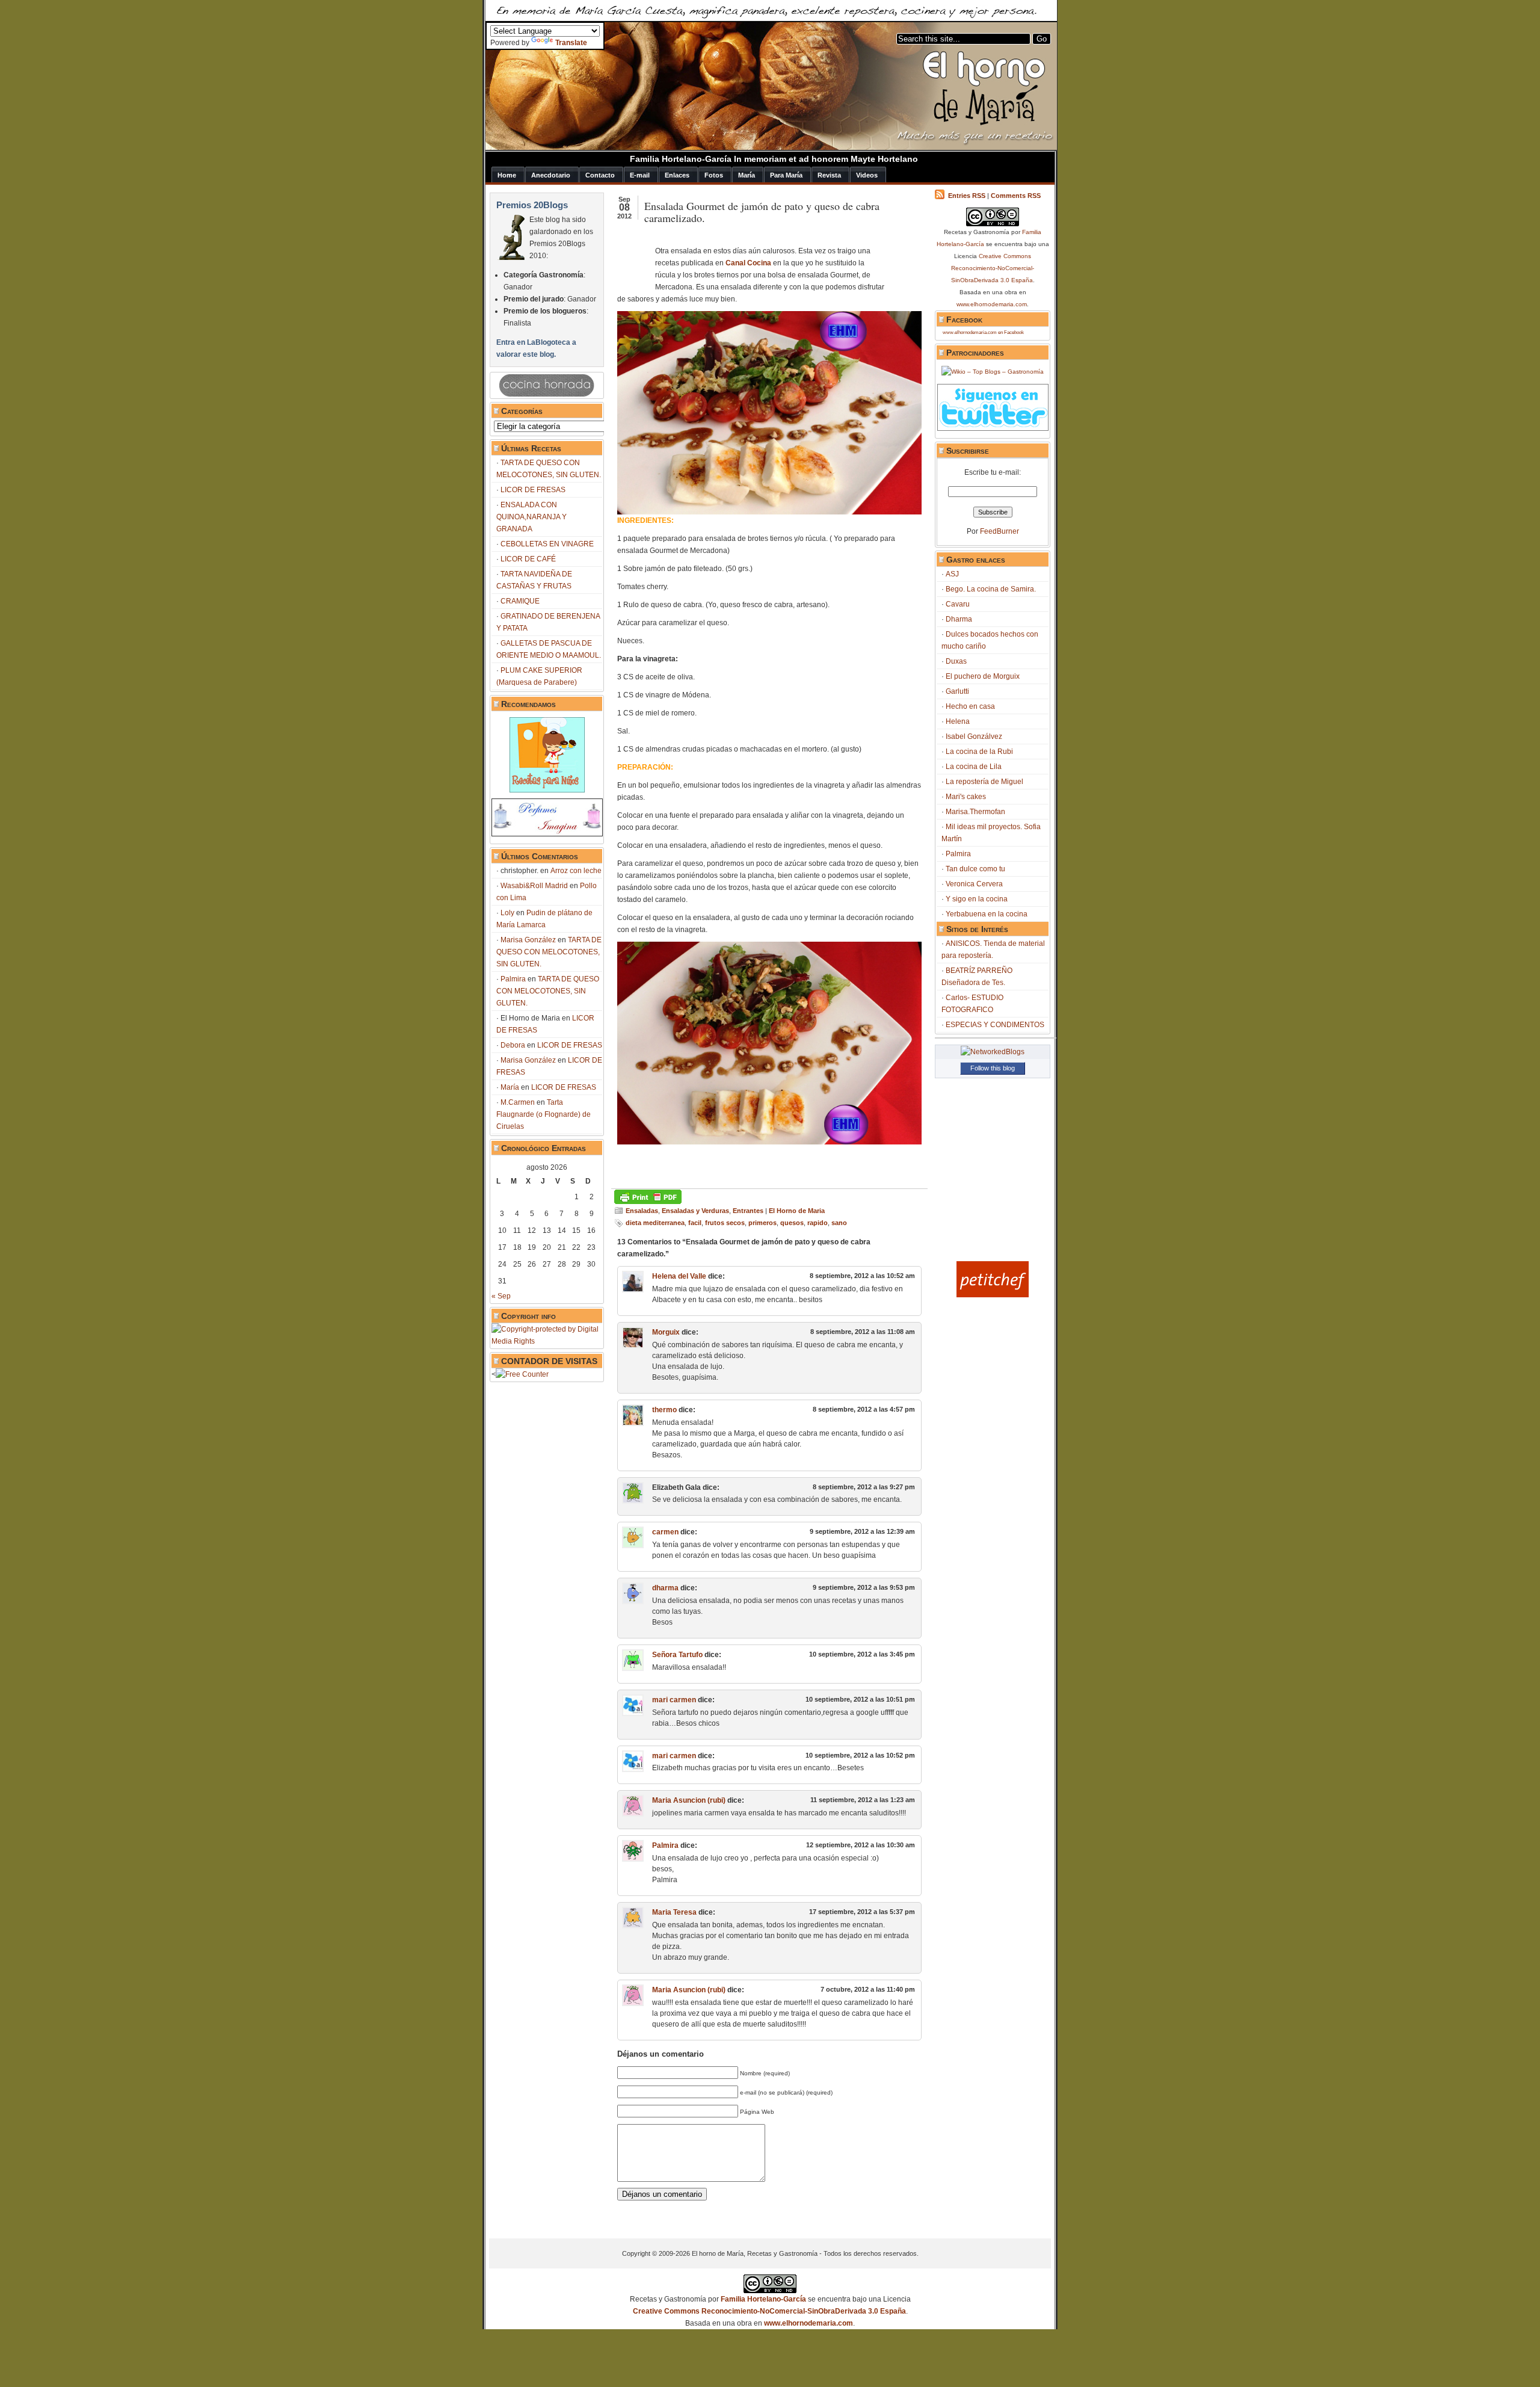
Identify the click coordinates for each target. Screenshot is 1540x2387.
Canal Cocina (747, 263)
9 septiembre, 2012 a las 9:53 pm (864, 1587)
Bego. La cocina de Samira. (991, 589)
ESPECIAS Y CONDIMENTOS (995, 1025)
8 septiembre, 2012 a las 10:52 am (862, 1276)
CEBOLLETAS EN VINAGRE (547, 544)
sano (839, 1223)
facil (695, 1223)
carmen (665, 1532)
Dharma (959, 619)
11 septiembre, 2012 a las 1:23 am (863, 1800)
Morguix (666, 1332)
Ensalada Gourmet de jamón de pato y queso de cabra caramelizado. (762, 212)
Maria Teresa (674, 1912)
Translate (571, 43)
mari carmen (674, 1700)
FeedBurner (999, 531)
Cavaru (958, 604)
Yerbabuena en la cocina (987, 914)
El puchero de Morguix (983, 676)
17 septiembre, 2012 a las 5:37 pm (862, 1912)
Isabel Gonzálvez (974, 736)
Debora (513, 1045)
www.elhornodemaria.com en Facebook (983, 332)
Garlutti (957, 691)
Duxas (956, 661)
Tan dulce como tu (975, 869)
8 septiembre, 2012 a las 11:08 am (863, 1332)
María (510, 1087)
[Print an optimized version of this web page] (648, 1202)
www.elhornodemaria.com (992, 304)
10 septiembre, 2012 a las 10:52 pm (860, 1755)
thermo (664, 1410)
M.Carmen (518, 1102)
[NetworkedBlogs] (993, 1052)
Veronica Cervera (974, 884)
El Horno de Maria (797, 1211)
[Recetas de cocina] (993, 1295)
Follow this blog (993, 1068)
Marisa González (528, 940)
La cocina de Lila (974, 767)
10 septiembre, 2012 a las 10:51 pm (860, 1699)
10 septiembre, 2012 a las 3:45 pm (862, 1654)
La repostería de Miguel (984, 782)
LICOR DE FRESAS (533, 490)
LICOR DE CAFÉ (528, 559)
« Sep (501, 1296)
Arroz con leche (576, 871)
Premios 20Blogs (532, 205)
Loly (507, 913)
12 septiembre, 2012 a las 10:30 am (861, 1845)
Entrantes (748, 1211)
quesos (792, 1223)
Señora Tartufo (677, 1655)
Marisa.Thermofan (975, 812)
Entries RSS (967, 196)
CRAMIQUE (520, 601)
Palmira (513, 979)
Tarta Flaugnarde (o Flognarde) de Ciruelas (544, 1114)
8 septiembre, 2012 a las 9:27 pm (864, 1487)
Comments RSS (1016, 196)
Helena (958, 721)
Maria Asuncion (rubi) (689, 1800)
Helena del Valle (679, 1276)
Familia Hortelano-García (763, 2299)
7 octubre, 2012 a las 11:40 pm (868, 1989)
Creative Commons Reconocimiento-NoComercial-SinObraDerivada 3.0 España (993, 268)
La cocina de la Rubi (979, 752)
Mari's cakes (966, 797)
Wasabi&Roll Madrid (534, 886)
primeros (762, 1223)
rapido (818, 1223)
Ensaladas (642, 1211)
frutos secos (725, 1223)
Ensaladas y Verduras (695, 1211)
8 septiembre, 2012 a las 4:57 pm (864, 1409)
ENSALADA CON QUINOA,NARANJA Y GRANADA (531, 517)
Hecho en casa (970, 706)
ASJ (952, 574)
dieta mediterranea (655, 1223)
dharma (665, 1588)
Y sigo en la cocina (977, 899)
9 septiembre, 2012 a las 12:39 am (862, 1531)
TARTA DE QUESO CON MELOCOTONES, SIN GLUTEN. (549, 952)
